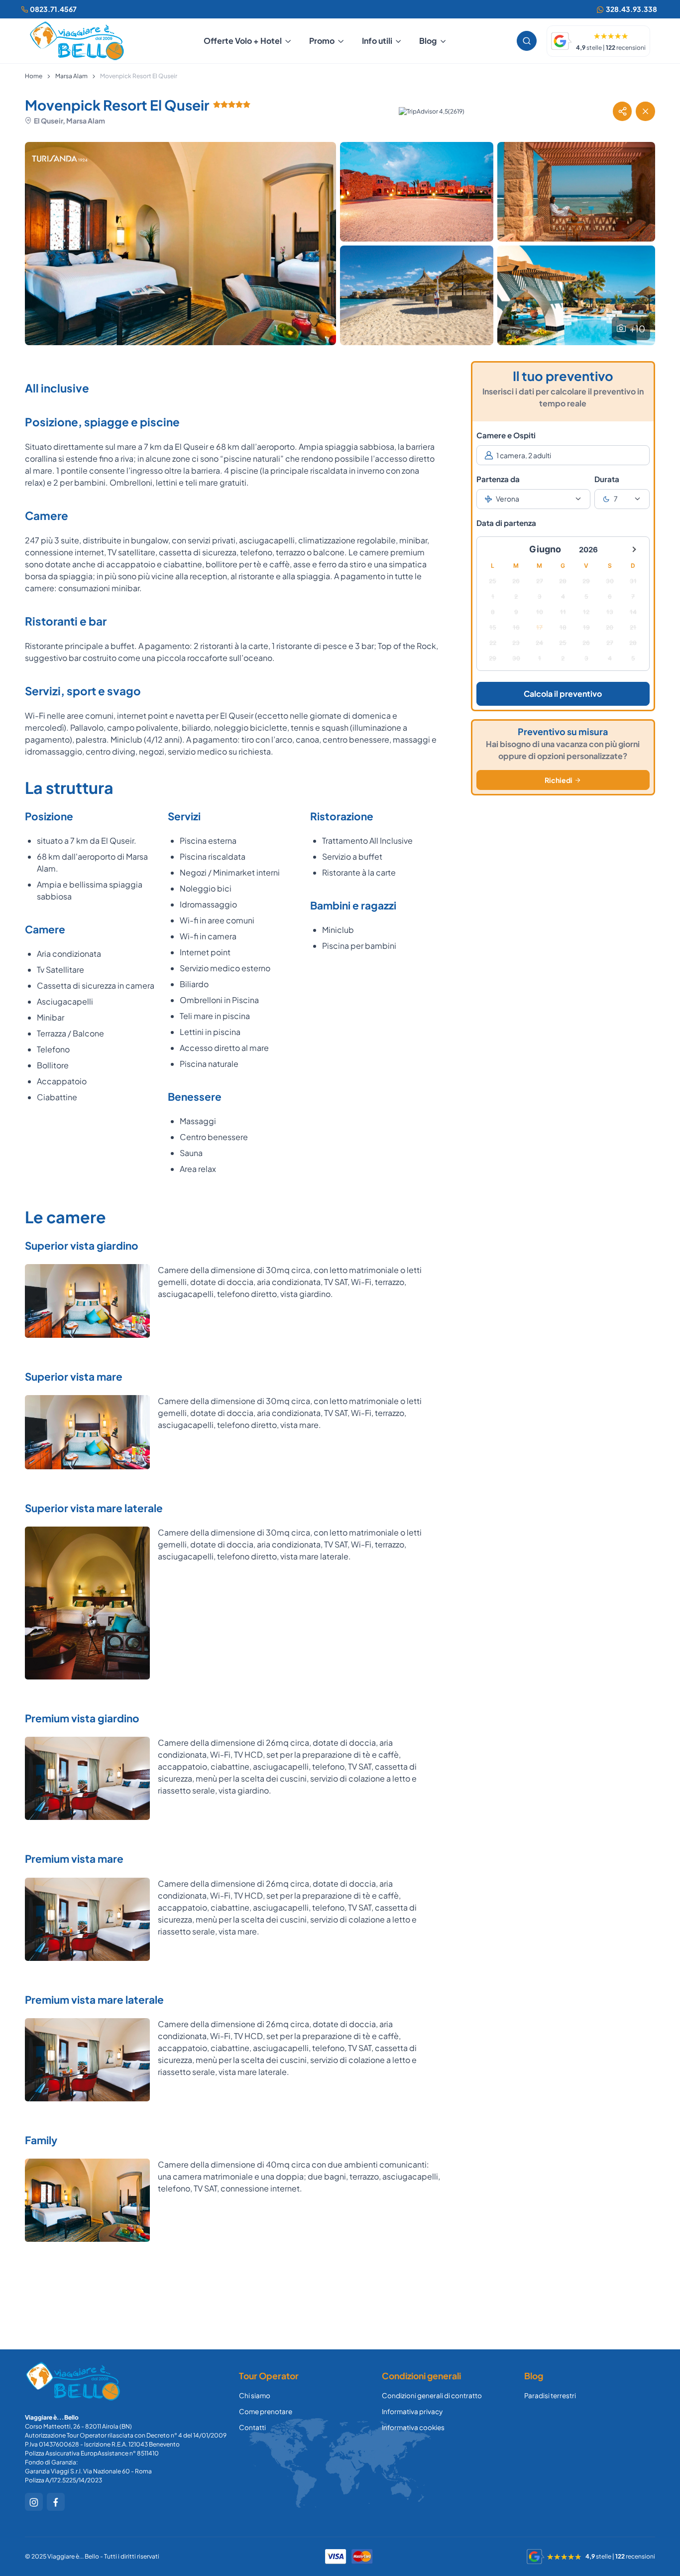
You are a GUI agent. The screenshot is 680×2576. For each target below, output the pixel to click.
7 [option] (616, 499)
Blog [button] (428, 41)
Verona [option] (508, 499)
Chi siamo (255, 2395)
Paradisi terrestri (550, 2395)
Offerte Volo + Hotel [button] (243, 41)
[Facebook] (56, 2502)
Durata (607, 479)
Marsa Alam (71, 76)
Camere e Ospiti (506, 435)
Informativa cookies (413, 2427)
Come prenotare (266, 2411)
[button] (622, 111)
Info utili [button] (377, 41)
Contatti (252, 2427)
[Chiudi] (645, 111)
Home (34, 76)
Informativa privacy (412, 2411)
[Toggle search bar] (527, 41)
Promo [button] (322, 41)
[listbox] (533, 499)
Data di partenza (506, 523)
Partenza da (498, 479)
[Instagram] (34, 2502)
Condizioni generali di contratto (432, 2395)
